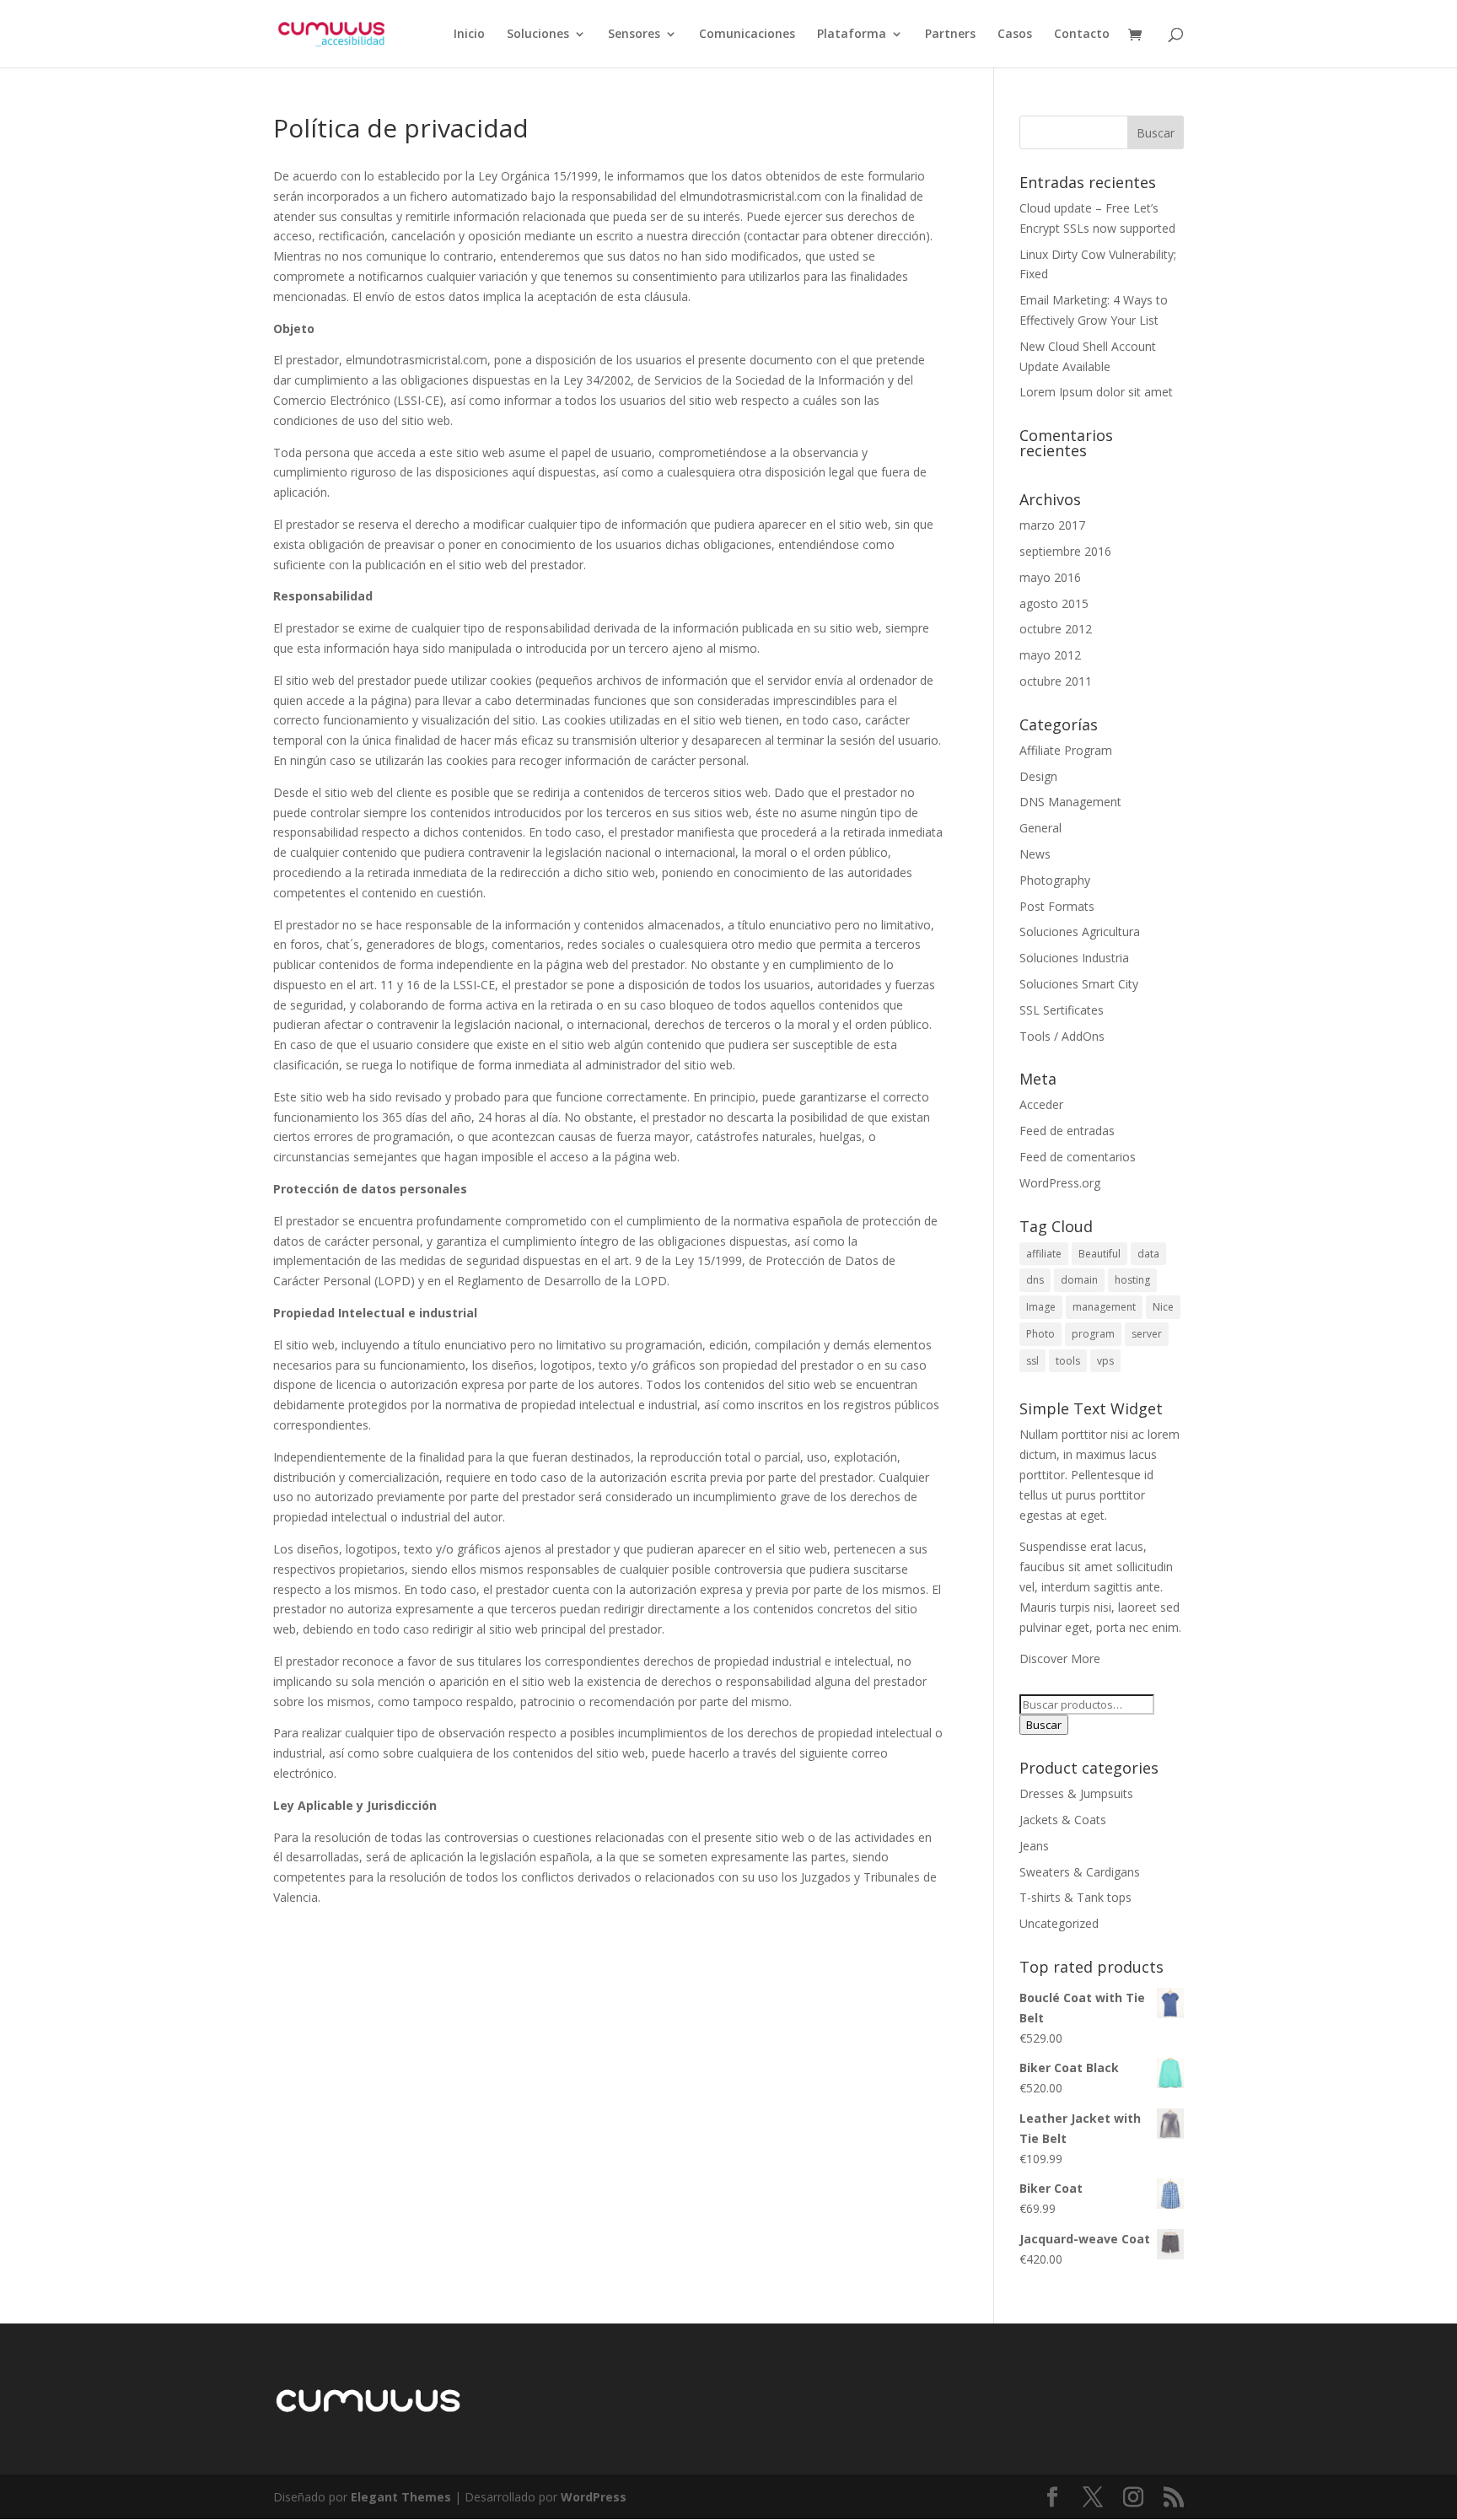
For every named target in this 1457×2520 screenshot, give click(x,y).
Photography (1055, 880)
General (1040, 828)
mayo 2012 (1050, 655)
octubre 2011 (1056, 681)
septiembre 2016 (1065, 551)
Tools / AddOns (1062, 1036)
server (1147, 1334)
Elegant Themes (401, 2497)
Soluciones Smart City (1079, 984)
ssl (1032, 1361)
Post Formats (1057, 906)
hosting (1132, 1280)
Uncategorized (1059, 1923)
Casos (1015, 35)
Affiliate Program (1066, 750)
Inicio (469, 35)
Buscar (1044, 1725)
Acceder (1041, 1104)
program (1093, 1334)
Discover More (1060, 1658)
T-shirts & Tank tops (1075, 1897)
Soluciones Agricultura (1080, 932)
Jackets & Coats (1063, 1820)
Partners (950, 35)
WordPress (594, 2497)
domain (1079, 1280)
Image (1041, 1307)
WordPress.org (1060, 1183)
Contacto (1082, 35)
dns (1035, 1280)
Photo (1040, 1334)
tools (1068, 1361)
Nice (1163, 1307)
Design (1038, 776)
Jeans (1034, 1846)
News (1035, 854)
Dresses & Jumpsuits (1076, 1793)
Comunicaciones (747, 35)
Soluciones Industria (1074, 958)
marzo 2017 (1052, 525)
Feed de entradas (1067, 1131)
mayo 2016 (1050, 577)
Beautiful (1099, 1254)
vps (1105, 1361)
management (1104, 1307)
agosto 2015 (1054, 603)
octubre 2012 (1056, 629)
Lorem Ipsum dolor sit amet (1096, 392)
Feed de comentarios (1078, 1157)
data (1148, 1254)
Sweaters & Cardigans (1080, 1872)
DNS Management (1070, 802)
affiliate (1044, 1254)
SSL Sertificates (1062, 1010)
